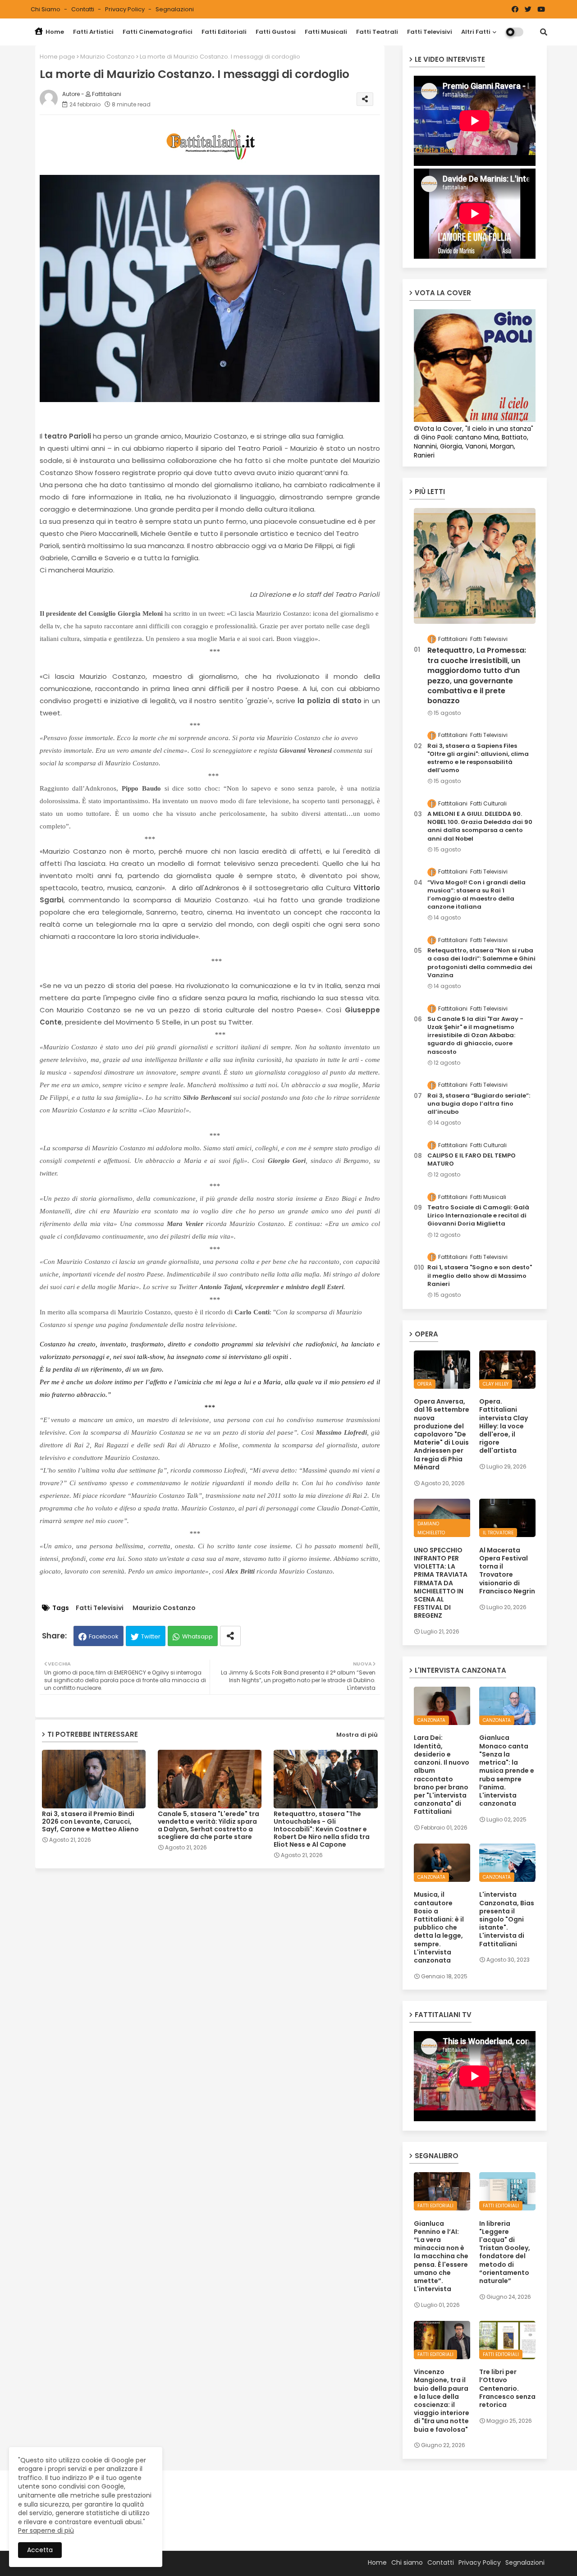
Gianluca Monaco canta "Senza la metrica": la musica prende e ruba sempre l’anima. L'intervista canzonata (507, 1771)
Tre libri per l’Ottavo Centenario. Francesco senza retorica (507, 2388)
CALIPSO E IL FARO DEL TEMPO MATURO (472, 1160)
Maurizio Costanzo (108, 57)
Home (54, 32)
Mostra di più (357, 1735)
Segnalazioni (175, 9)
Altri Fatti (476, 32)
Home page (57, 57)
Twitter (151, 1636)
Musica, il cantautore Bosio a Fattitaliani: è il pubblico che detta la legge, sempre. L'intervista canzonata (439, 1927)
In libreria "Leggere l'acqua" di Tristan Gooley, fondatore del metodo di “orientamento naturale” (505, 2252)
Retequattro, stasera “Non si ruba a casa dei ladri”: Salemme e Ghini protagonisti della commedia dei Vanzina (481, 963)
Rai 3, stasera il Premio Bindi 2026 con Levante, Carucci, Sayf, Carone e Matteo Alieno (90, 1822)
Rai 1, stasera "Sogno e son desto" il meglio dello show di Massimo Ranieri (480, 1276)
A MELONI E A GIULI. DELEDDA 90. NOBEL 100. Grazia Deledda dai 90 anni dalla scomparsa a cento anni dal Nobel (480, 826)
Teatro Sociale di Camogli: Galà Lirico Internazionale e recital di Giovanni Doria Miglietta (478, 1216)
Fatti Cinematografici (158, 32)
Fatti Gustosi (276, 32)
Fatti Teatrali (377, 32)
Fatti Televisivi (430, 32)
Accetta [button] (40, 2550)
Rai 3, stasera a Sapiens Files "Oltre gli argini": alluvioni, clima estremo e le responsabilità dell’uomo (478, 758)
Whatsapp (197, 1636)
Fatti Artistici (93, 32)
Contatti (83, 9)
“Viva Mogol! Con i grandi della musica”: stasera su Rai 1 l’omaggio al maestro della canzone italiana (476, 895)
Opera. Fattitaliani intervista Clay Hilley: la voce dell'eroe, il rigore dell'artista (504, 1426)
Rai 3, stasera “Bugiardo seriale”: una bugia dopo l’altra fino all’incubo (479, 1104)
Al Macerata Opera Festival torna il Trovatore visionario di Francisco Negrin (507, 1571)
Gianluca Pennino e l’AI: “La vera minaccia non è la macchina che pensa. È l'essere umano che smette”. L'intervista (441, 2256)
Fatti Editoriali (224, 32)
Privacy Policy (126, 9)
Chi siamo (46, 9)
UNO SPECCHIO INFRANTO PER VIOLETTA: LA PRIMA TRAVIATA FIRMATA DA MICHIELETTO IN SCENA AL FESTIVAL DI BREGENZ (441, 1583)
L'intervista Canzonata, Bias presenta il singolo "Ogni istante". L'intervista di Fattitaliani (507, 1919)
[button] (544, 32)
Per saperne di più (46, 2530)
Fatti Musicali (326, 32)
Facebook (104, 1636)
